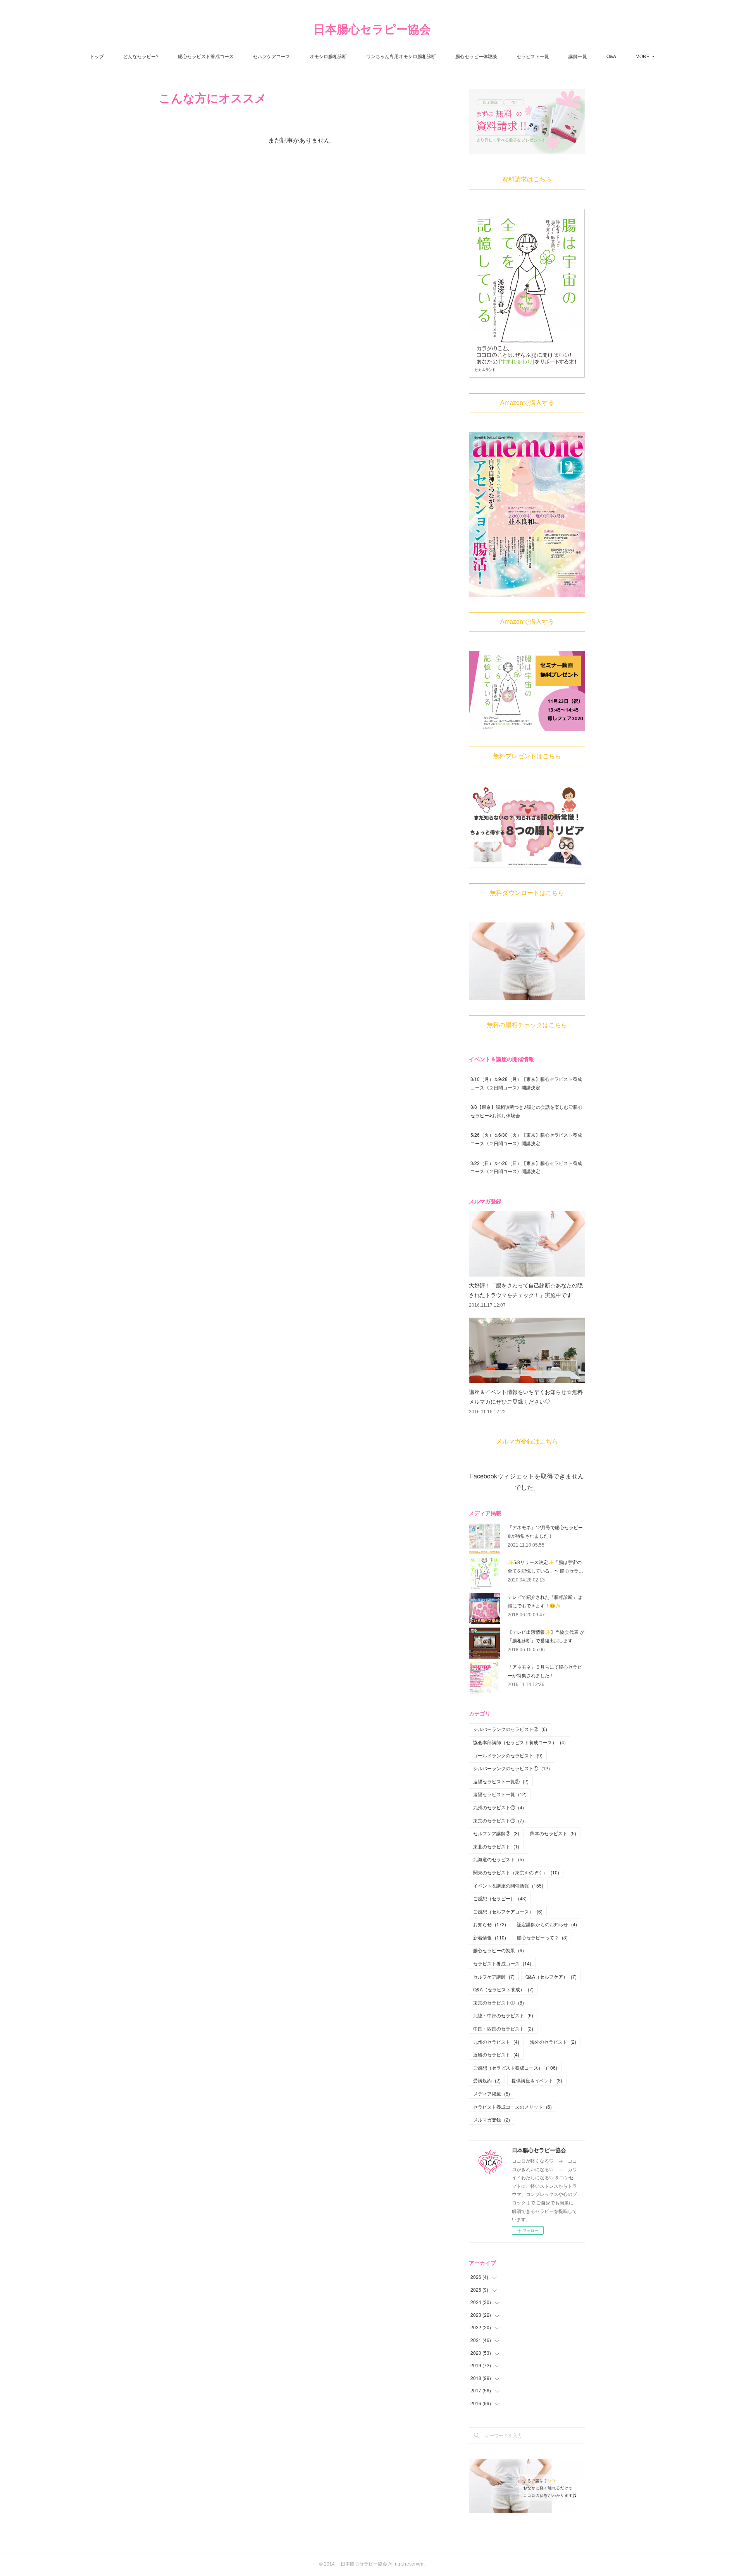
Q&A (611, 56)
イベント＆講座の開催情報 (508, 1885)
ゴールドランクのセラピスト (508, 1755)
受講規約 (487, 2080)
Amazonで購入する (527, 403)
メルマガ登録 (492, 2119)
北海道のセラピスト (499, 1859)
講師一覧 (578, 56)
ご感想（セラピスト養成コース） (515, 2068)
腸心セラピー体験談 (476, 56)
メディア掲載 (492, 2093)
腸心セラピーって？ (542, 1937)
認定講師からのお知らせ (547, 1924)
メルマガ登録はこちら (527, 1441)
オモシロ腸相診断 (328, 56)
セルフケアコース (272, 56)
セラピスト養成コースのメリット (512, 2107)
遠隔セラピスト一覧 (500, 1794)
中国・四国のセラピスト (503, 2028)
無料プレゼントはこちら (527, 756)
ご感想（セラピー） (500, 1898)
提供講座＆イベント (537, 2080)
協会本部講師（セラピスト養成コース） (519, 1742)
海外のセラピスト (553, 2042)
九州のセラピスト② (499, 1807)
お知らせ (490, 1924)
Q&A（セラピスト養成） (503, 1989)
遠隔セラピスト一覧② (501, 1781)
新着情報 (490, 1937)
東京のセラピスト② (499, 1820)
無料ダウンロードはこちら (527, 893)
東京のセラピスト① (499, 2002)
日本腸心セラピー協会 (372, 29)
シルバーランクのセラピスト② (510, 1729)
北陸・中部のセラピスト (503, 2015)
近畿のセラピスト (496, 2054)
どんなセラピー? (141, 56)
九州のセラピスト (496, 2042)
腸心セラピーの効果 (499, 1950)
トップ (97, 56)
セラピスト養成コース (502, 1963)
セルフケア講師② (496, 1833)
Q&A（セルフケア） (551, 1976)
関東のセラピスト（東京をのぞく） (516, 1872)
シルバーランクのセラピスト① (511, 1768)
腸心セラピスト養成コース (206, 56)
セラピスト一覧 (533, 56)
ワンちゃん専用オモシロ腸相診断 (401, 56)
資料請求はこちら (527, 179)
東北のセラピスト (496, 1846)
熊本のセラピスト (553, 1833)
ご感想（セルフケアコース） (508, 1911)
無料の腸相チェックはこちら (527, 1025)
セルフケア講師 (494, 1976)
